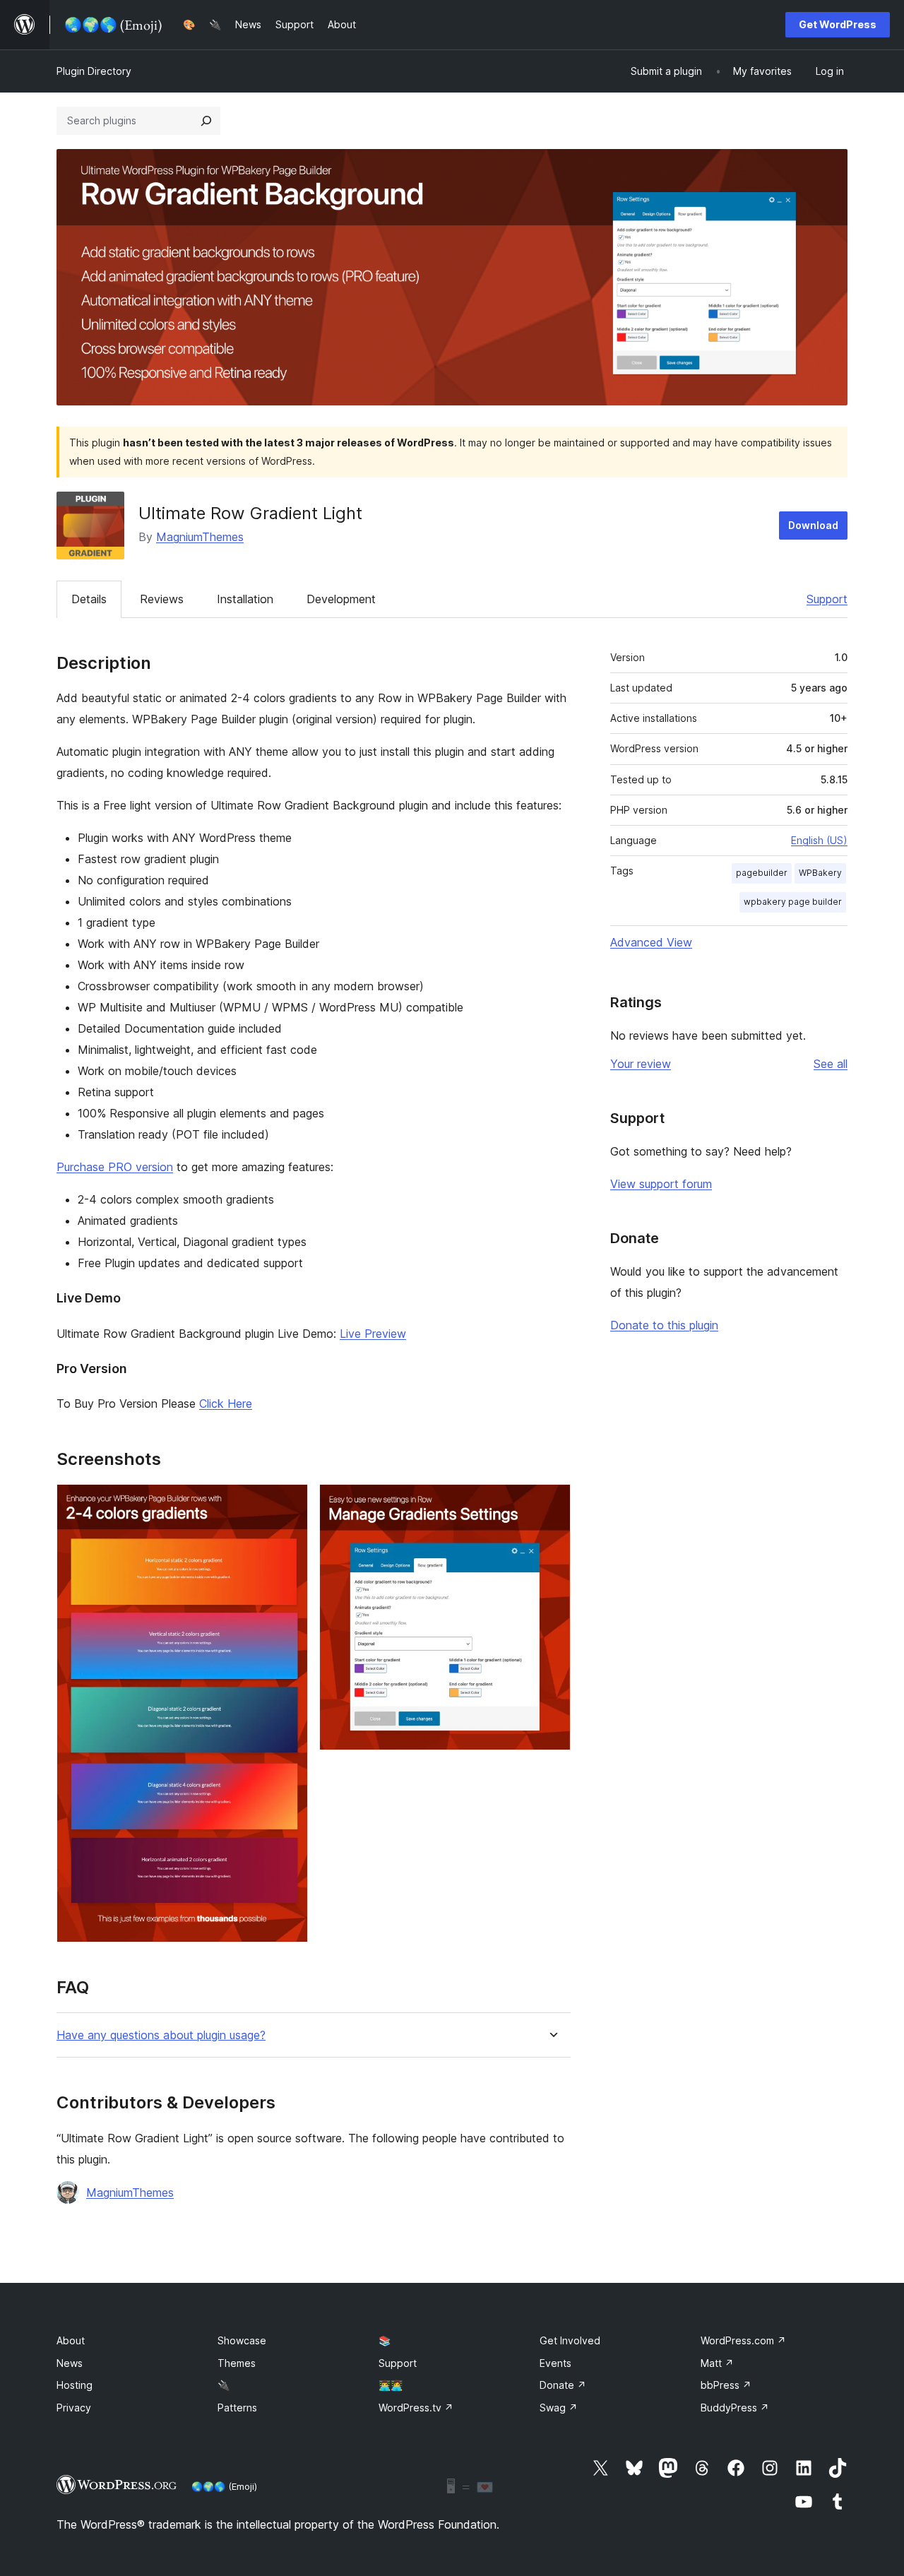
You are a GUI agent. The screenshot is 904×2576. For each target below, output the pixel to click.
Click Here (226, 1403)
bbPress (726, 2385)
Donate (563, 2385)
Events (555, 2363)
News (70, 2363)
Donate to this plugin (664, 1325)
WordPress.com (743, 2340)
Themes (237, 2363)
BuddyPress (735, 2408)
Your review (641, 1064)
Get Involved (570, 2340)
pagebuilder (762, 873)
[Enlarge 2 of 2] (552, 1503)
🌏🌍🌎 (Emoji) (224, 2486)
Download (813, 525)
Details (89, 599)
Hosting (75, 2385)
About (71, 2340)
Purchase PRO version (115, 1167)
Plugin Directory (94, 71)
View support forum (661, 1184)
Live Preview (373, 1334)
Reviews (162, 599)
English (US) (819, 840)
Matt (717, 2363)
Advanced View (651, 942)
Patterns (237, 2408)
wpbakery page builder (793, 902)
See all (831, 1064)
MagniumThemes (200, 537)
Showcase (242, 2340)
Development (341, 599)
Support (827, 599)
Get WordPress (838, 24)
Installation (245, 599)
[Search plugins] (206, 121)
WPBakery (820, 873)
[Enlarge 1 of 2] (289, 1503)
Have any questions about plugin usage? (161, 2035)
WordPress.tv (416, 2408)
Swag (559, 2408)
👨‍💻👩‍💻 (391, 2385)
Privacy (74, 2408)
